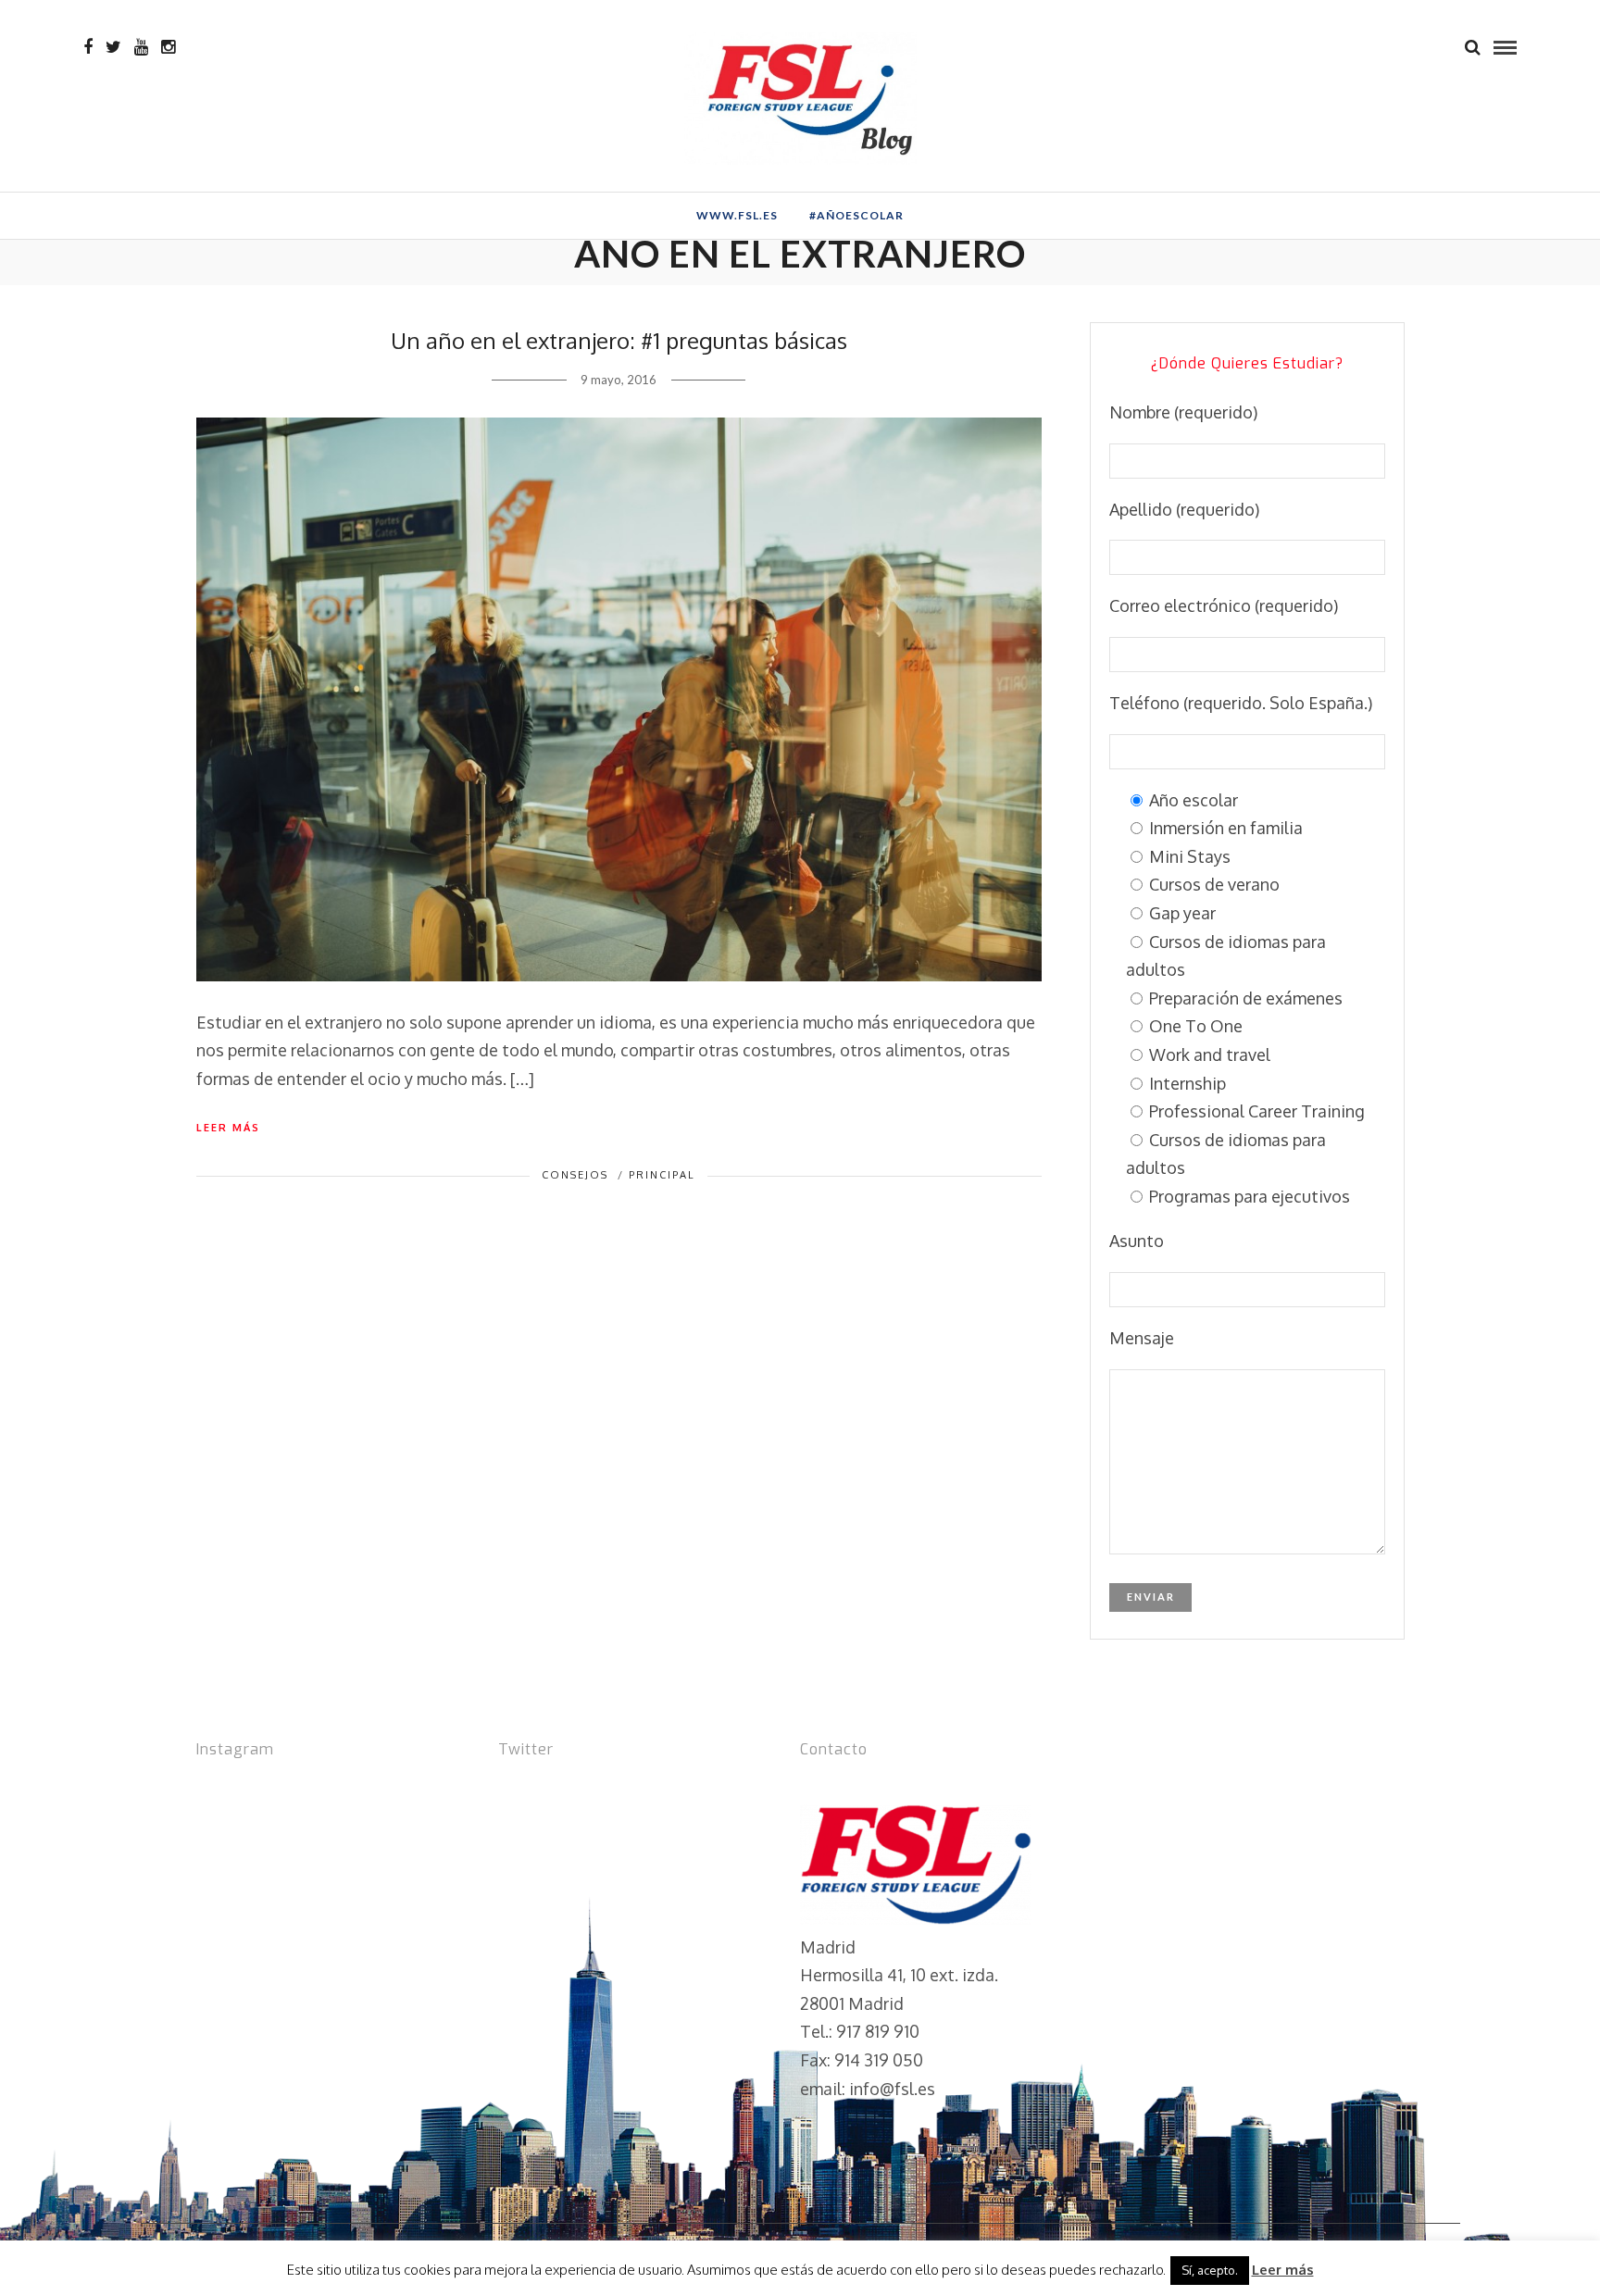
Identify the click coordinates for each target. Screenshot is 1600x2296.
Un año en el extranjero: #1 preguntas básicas (619, 340)
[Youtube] (141, 47)
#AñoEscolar (856, 215)
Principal (662, 1175)
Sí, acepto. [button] (1210, 2270)
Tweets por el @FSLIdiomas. (606, 1790)
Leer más (228, 1128)
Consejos (575, 1175)
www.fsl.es (737, 215)
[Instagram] (168, 47)
